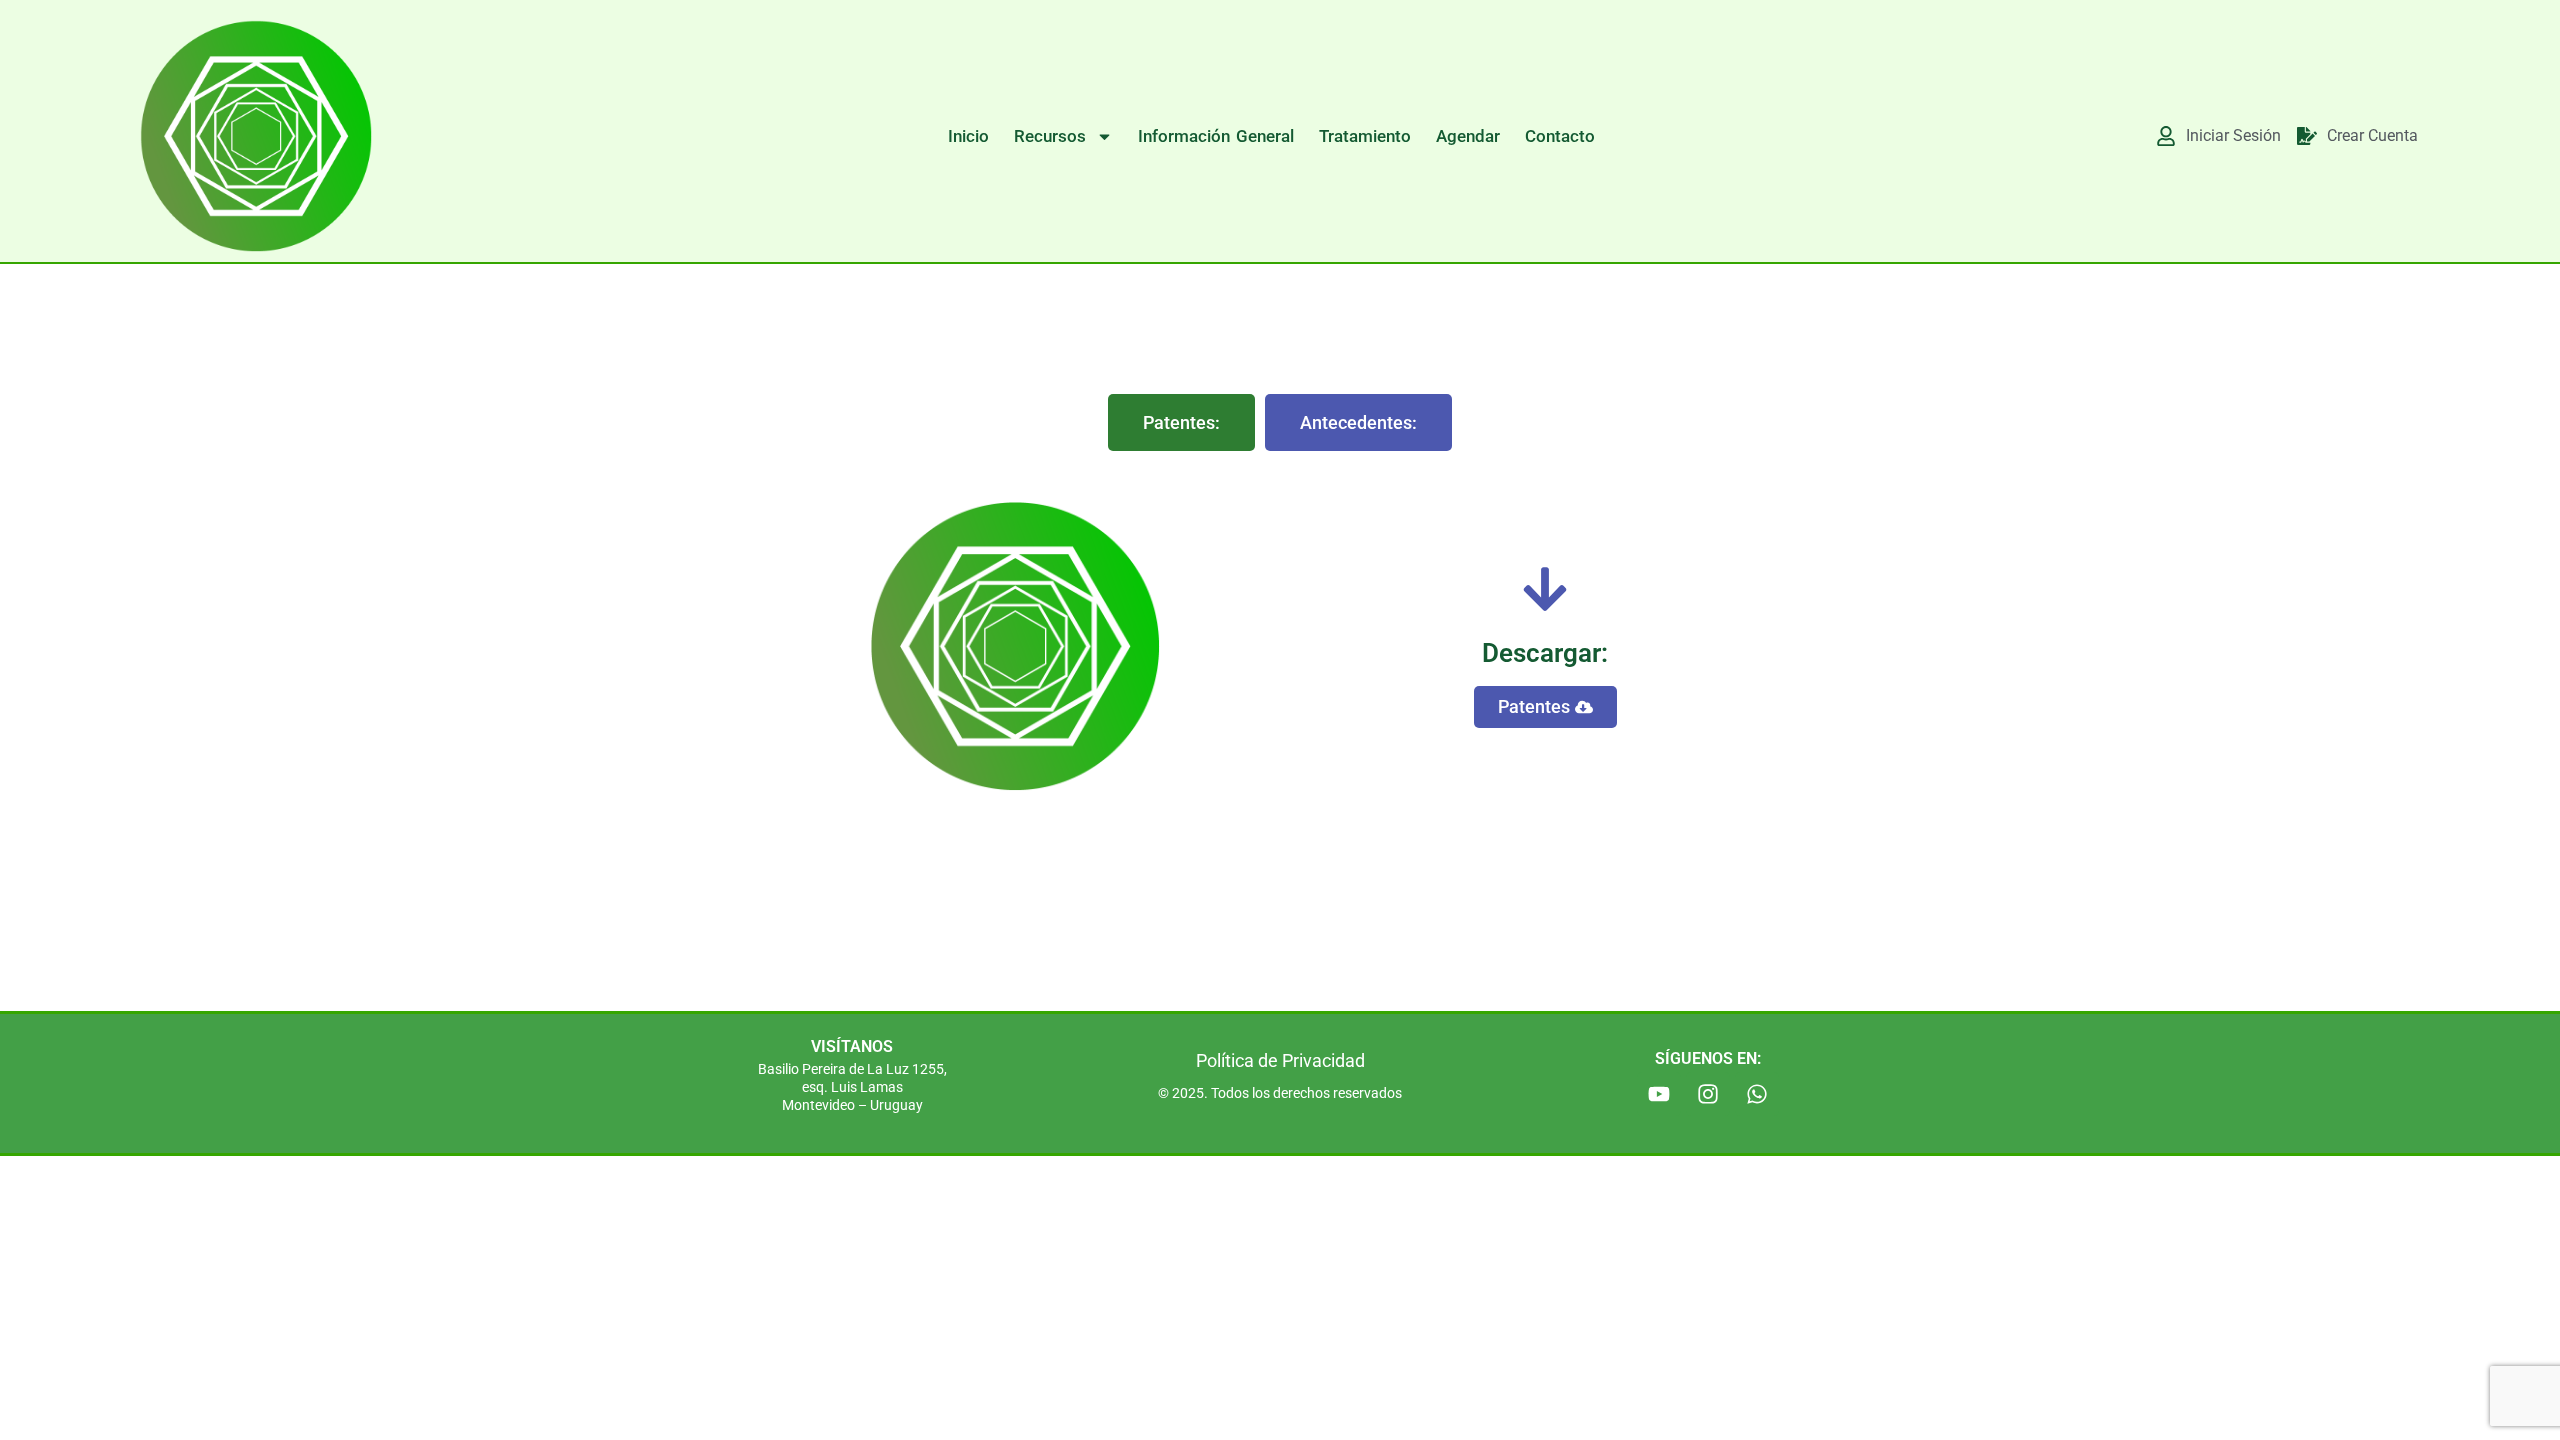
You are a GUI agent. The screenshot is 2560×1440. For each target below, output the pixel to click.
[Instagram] (1708, 1094)
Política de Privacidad (1280, 1060)
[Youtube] (1659, 1094)
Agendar (1468, 136)
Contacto (1560, 136)
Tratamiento (1365, 136)
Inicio (968, 136)
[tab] (1181, 422)
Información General (1216, 136)
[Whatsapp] (1757, 1094)
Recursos (1050, 136)
